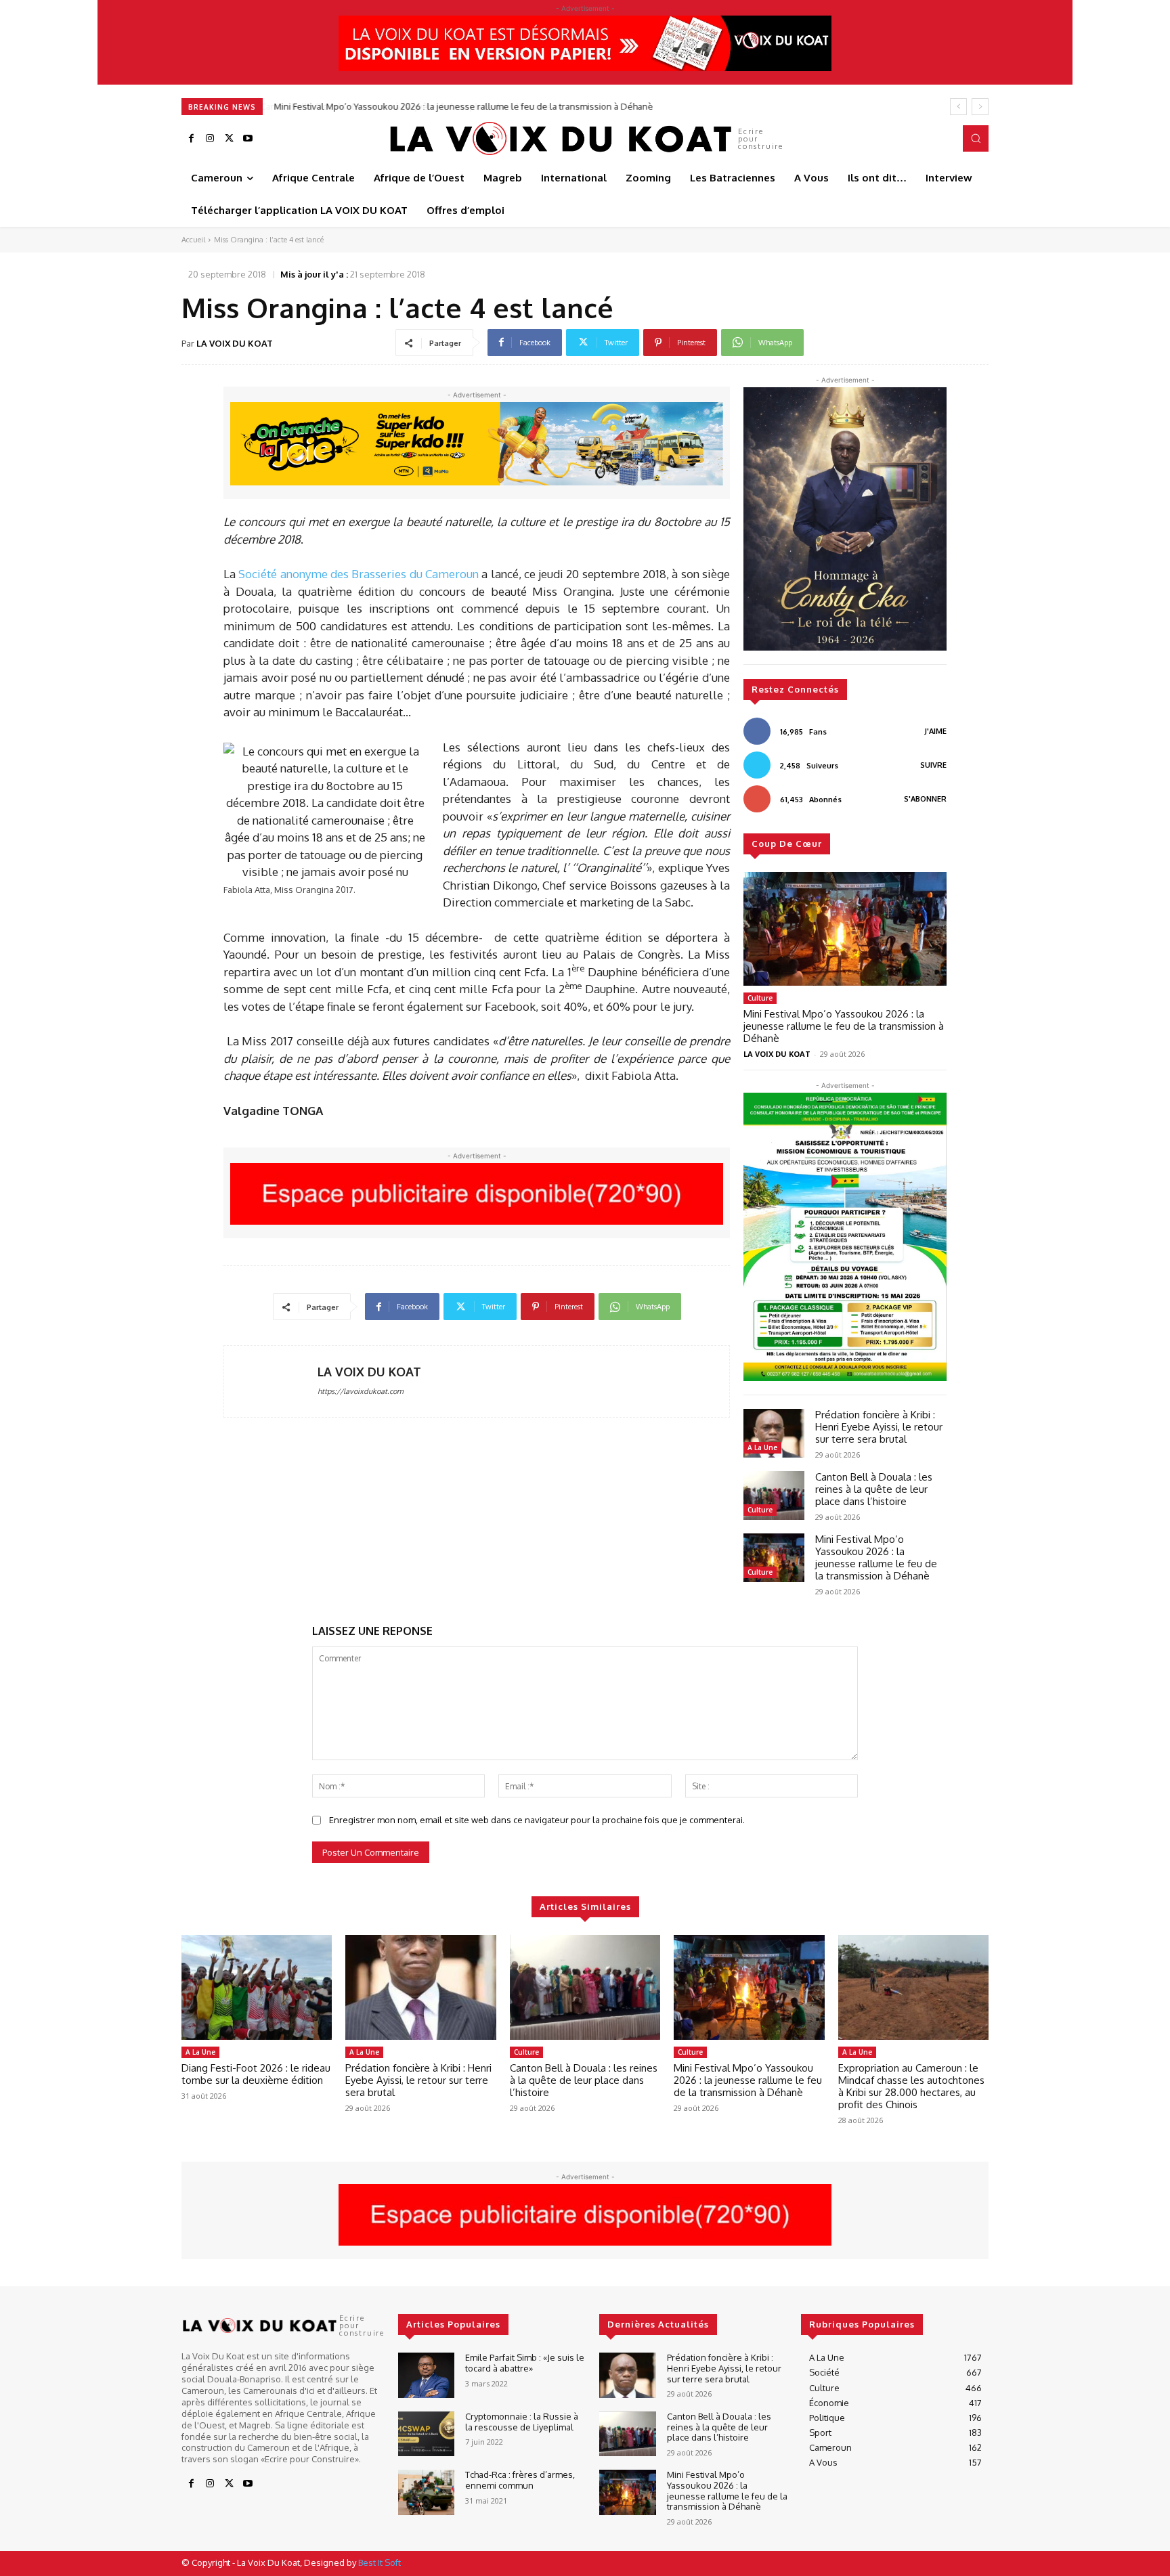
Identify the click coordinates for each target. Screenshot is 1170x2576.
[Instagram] (210, 139)
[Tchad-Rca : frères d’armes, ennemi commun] (426, 2492)
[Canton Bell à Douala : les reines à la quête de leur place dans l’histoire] (774, 1496)
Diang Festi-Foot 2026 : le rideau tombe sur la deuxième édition (256, 2074)
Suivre (933, 765)
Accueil (193, 240)
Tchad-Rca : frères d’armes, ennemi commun (520, 2480)
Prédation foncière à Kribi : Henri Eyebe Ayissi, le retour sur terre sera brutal (879, 1427)
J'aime (936, 731)
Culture (760, 998)
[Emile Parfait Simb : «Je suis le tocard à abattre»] (426, 2375)
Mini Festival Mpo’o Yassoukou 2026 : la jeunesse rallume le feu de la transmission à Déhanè (462, 106)
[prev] (958, 107)
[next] (980, 107)
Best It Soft (380, 2562)
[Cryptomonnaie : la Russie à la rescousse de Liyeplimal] (426, 2434)
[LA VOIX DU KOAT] (271, 1381)
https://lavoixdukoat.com (361, 1391)
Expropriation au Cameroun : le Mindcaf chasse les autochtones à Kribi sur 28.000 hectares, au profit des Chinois (911, 2086)
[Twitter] (229, 139)
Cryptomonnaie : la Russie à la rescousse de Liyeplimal (522, 2422)
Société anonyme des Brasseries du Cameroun (359, 574)
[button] (976, 138)
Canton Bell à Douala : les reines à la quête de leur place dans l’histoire (874, 1489)
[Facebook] (191, 139)
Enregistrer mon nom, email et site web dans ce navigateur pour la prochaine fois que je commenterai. (537, 1820)
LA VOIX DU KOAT (235, 343)
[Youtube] (248, 139)
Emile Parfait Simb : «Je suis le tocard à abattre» (525, 2363)
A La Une (762, 1447)
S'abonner (925, 799)
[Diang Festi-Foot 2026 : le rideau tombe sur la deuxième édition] (257, 1988)
